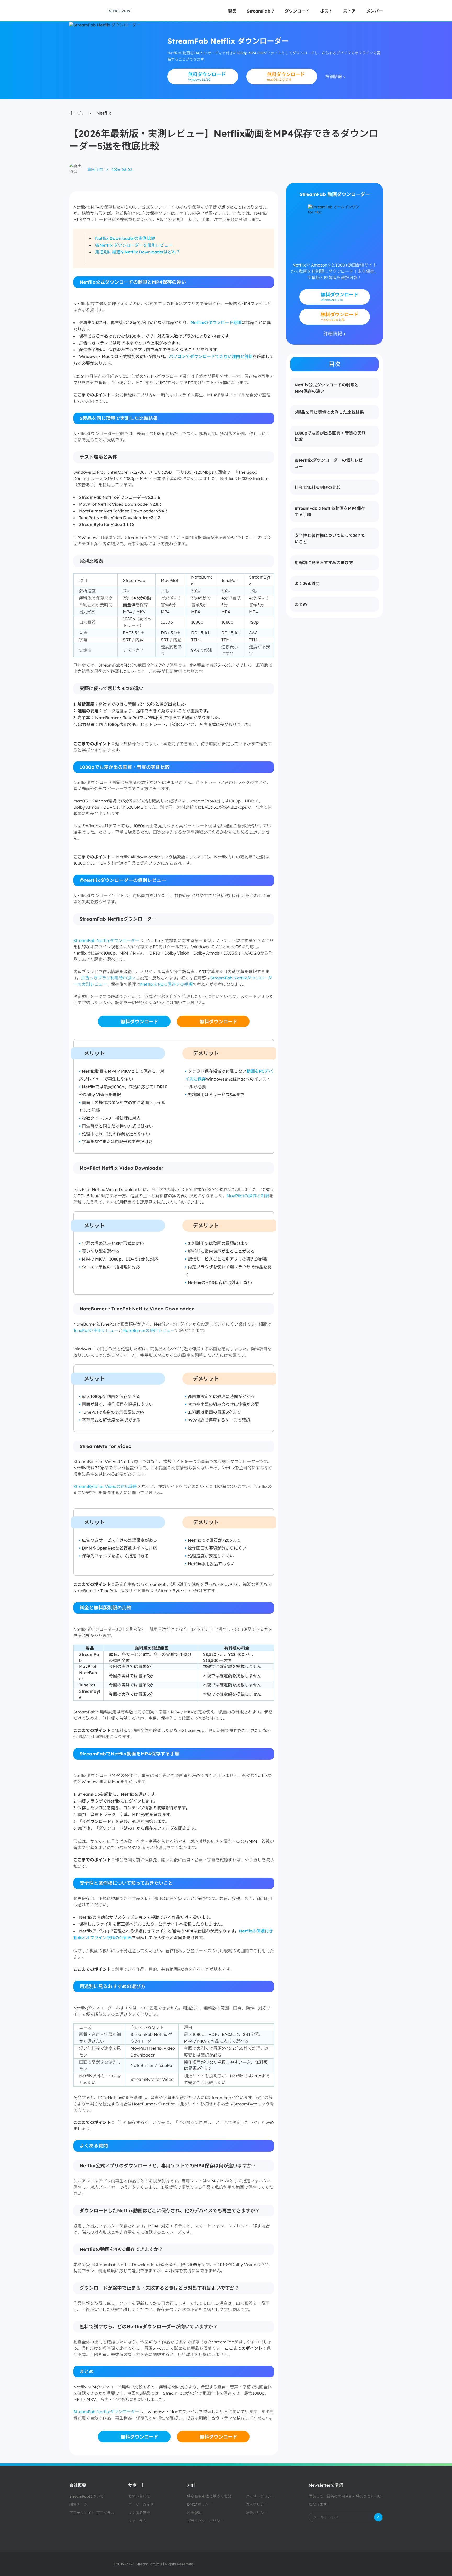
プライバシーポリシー (205, 2521)
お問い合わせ (139, 2496)
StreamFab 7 (261, 11)
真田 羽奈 (95, 170)
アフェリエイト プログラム (92, 2513)
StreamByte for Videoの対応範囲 (105, 1486)
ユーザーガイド (141, 2504)
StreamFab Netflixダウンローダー (106, 940)
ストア (349, 11)
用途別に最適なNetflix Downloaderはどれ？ (138, 252)
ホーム (76, 113)
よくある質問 (139, 2513)
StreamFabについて (86, 2496)
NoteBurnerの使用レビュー (148, 1330)
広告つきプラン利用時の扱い (108, 978)
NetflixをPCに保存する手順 (166, 984)
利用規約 (194, 2513)
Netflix (104, 113)
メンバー (375, 11)
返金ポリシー (257, 2513)
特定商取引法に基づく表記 (209, 2496)
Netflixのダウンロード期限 (216, 322)
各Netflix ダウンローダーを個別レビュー (134, 245)
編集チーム (78, 2504)
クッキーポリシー (260, 2496)
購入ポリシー (257, 2504)
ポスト (326, 11)
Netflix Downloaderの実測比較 (125, 238)
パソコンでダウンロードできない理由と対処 (211, 356)
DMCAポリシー (200, 2504)
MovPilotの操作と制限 (248, 1196)
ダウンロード (297, 11)
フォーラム (137, 2521)
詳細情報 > (335, 77)
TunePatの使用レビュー (96, 1330)
